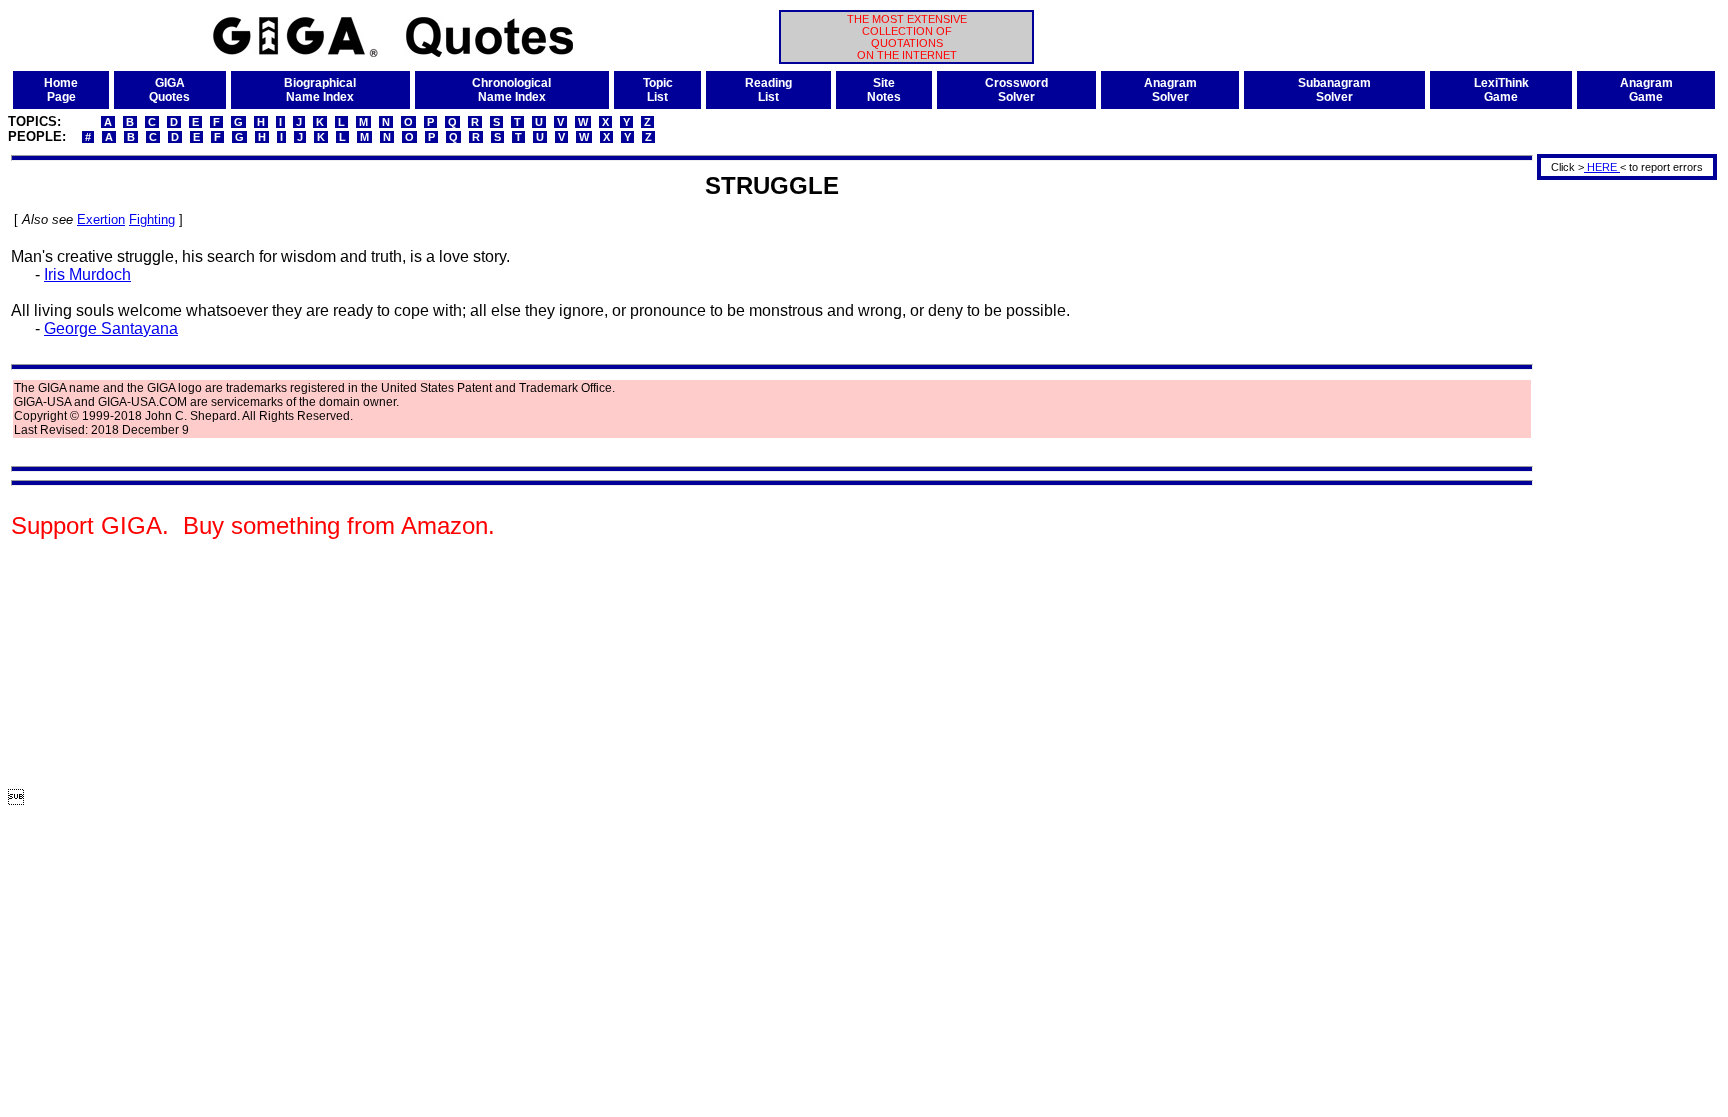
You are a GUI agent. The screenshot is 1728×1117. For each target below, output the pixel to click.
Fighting (152, 219)
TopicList (658, 90)
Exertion (101, 219)
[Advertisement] (1620, 483)
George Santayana (111, 328)
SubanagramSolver (1334, 90)
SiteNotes (884, 90)
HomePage (61, 90)
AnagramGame (1646, 90)
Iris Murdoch (87, 274)
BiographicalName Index (320, 90)
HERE (1602, 167)
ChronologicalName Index (511, 90)
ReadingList (768, 90)
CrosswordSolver (1016, 90)
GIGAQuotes (169, 90)
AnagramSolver (1170, 90)
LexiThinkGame (1501, 90)
